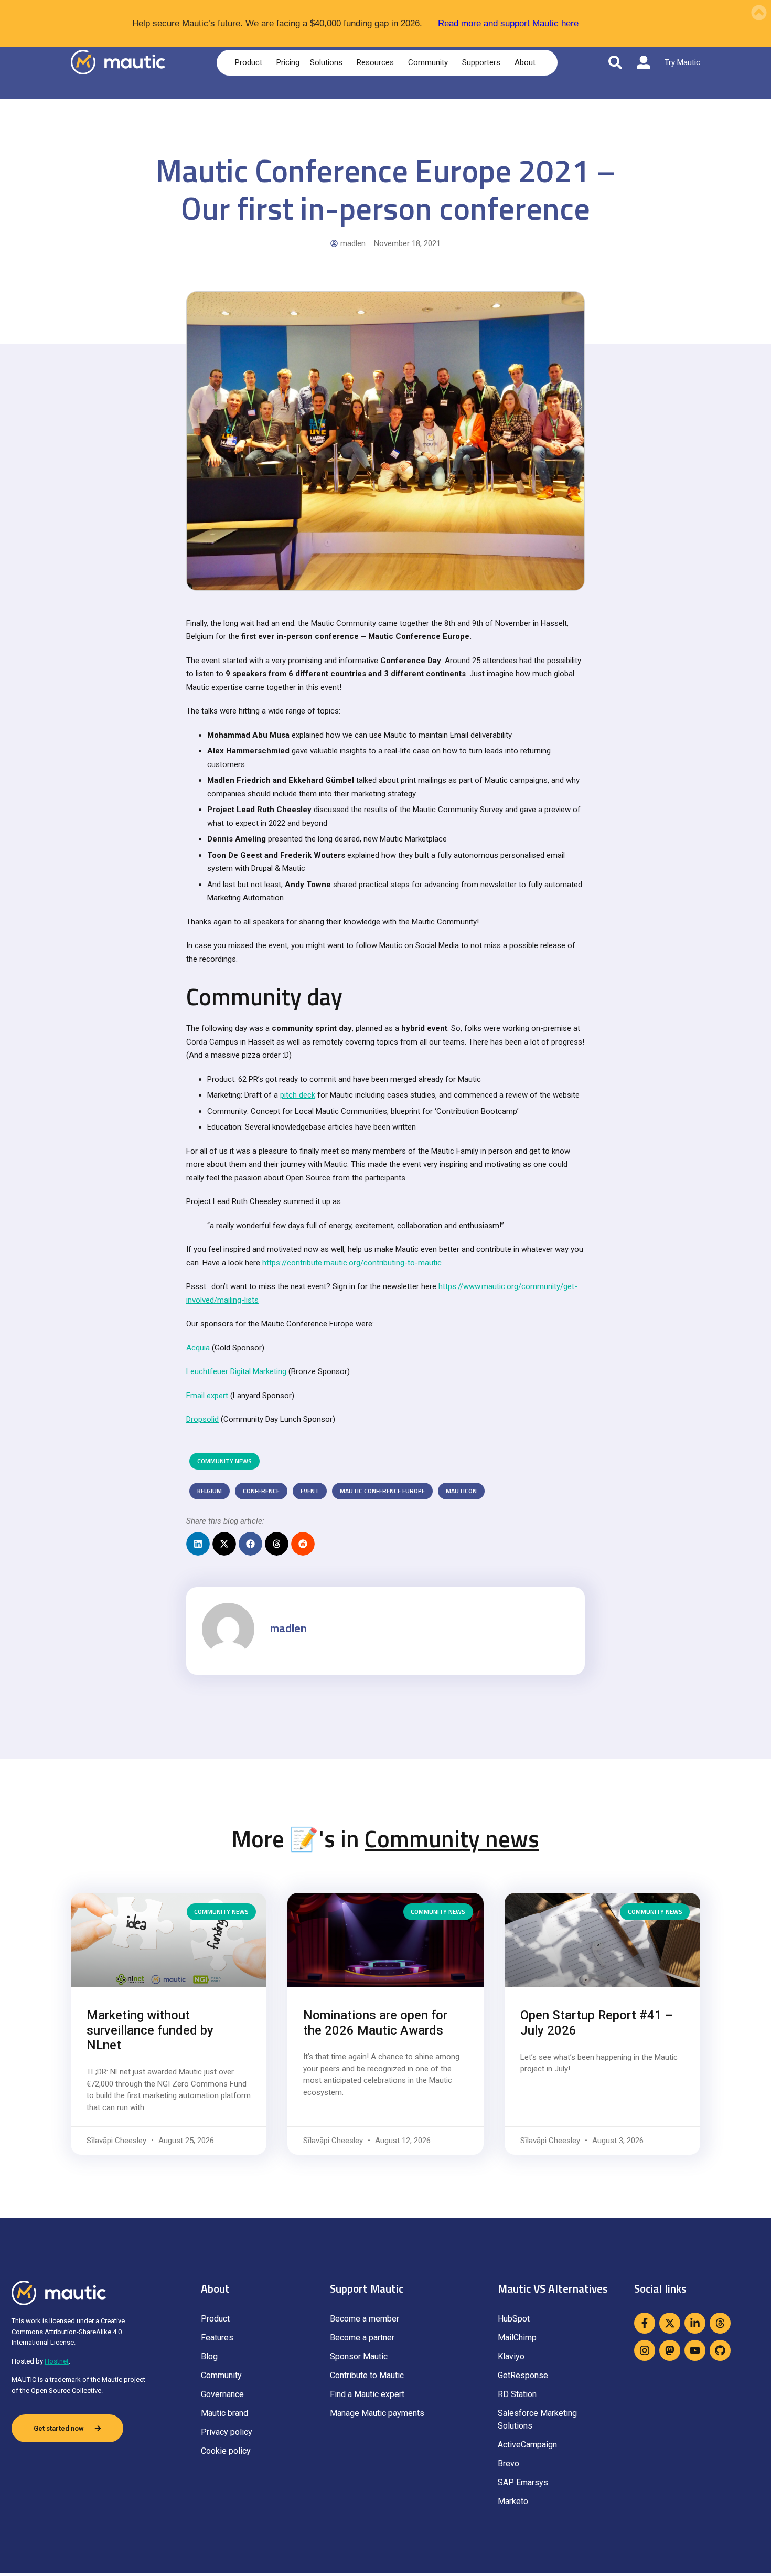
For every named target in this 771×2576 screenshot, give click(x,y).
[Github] (720, 2350)
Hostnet (57, 2361)
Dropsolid (202, 1419)
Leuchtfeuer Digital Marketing (236, 1371)
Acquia (198, 1348)
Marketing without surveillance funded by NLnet (150, 2030)
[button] (198, 1544)
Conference (261, 1491)
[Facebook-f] (645, 2323)
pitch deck (298, 1095)
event (310, 1491)
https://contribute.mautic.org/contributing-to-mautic (352, 1263)
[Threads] (720, 2323)
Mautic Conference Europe (382, 1491)
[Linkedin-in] (695, 2323)
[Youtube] (695, 2350)
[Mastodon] (670, 2350)
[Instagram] (645, 2350)
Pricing (288, 62)
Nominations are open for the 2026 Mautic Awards (375, 2023)
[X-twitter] (670, 2323)
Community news (224, 1461)
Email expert (207, 1396)
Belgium (210, 1491)
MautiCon (461, 1491)
